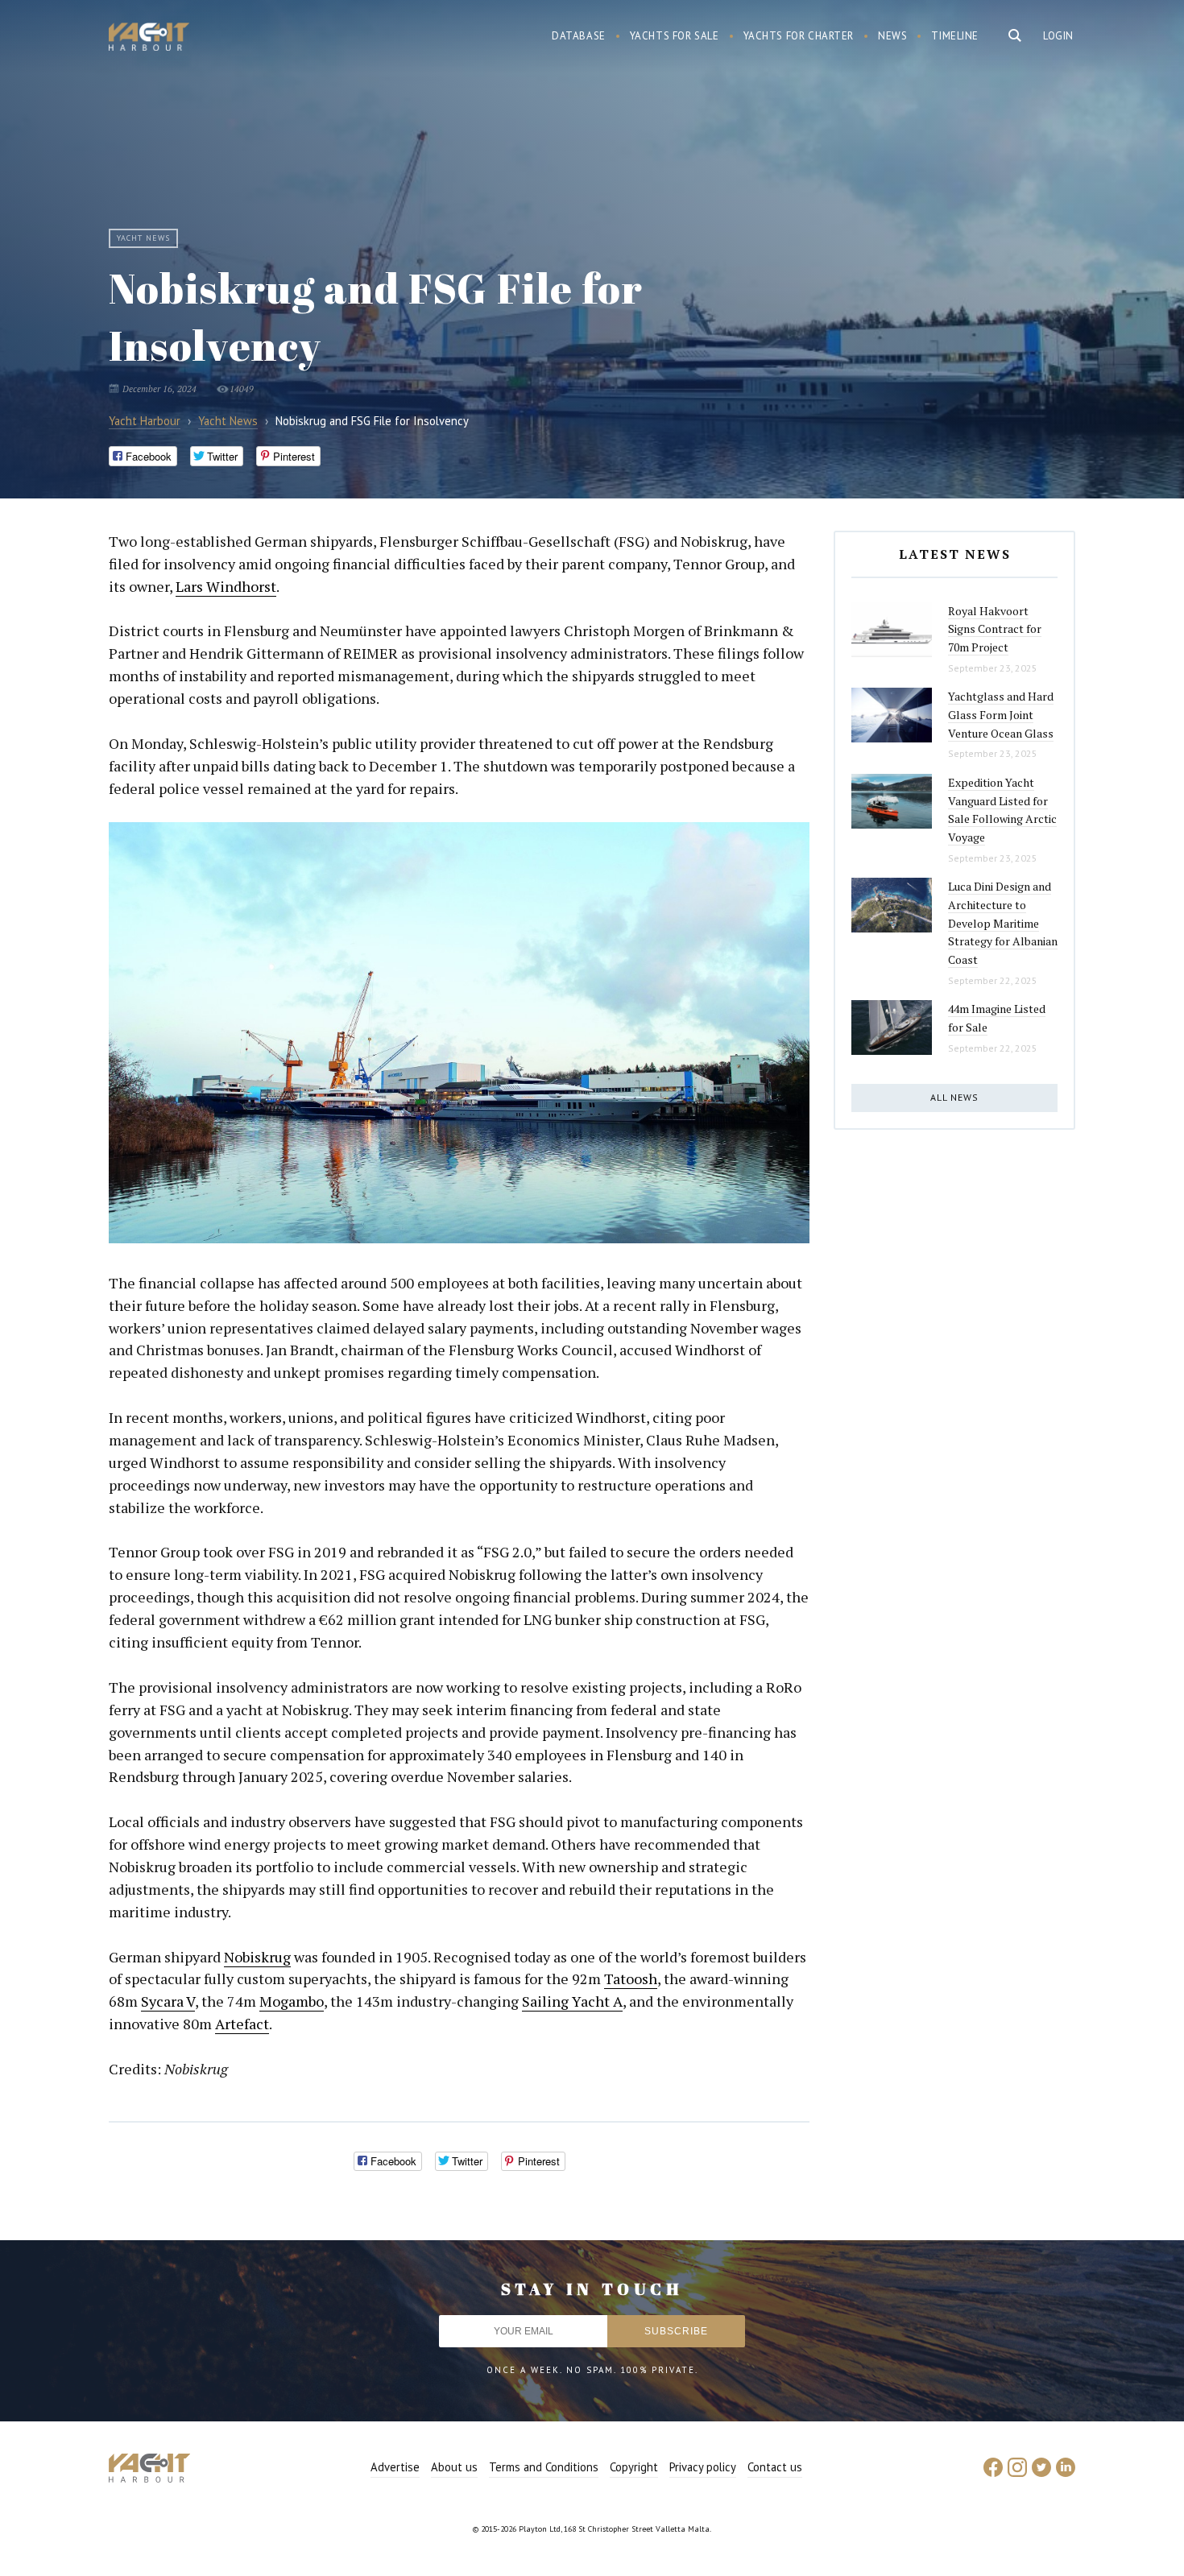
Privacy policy (703, 2467)
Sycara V (168, 2001)
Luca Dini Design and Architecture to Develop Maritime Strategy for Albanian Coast (1003, 923)
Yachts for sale (675, 36)
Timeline (955, 36)
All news (954, 1097)
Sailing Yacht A (572, 2001)
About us (454, 2467)
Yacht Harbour (149, 39)
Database (579, 36)
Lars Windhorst (226, 586)
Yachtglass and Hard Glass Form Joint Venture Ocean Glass (1001, 714)
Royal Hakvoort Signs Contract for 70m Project (995, 629)
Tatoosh (631, 1979)
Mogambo (292, 2001)
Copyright (634, 2467)
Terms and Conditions (544, 2467)
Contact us (775, 2467)
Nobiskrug (257, 1957)
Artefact (242, 2024)
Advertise (395, 2467)
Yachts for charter (799, 36)
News (892, 36)
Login (1058, 36)
